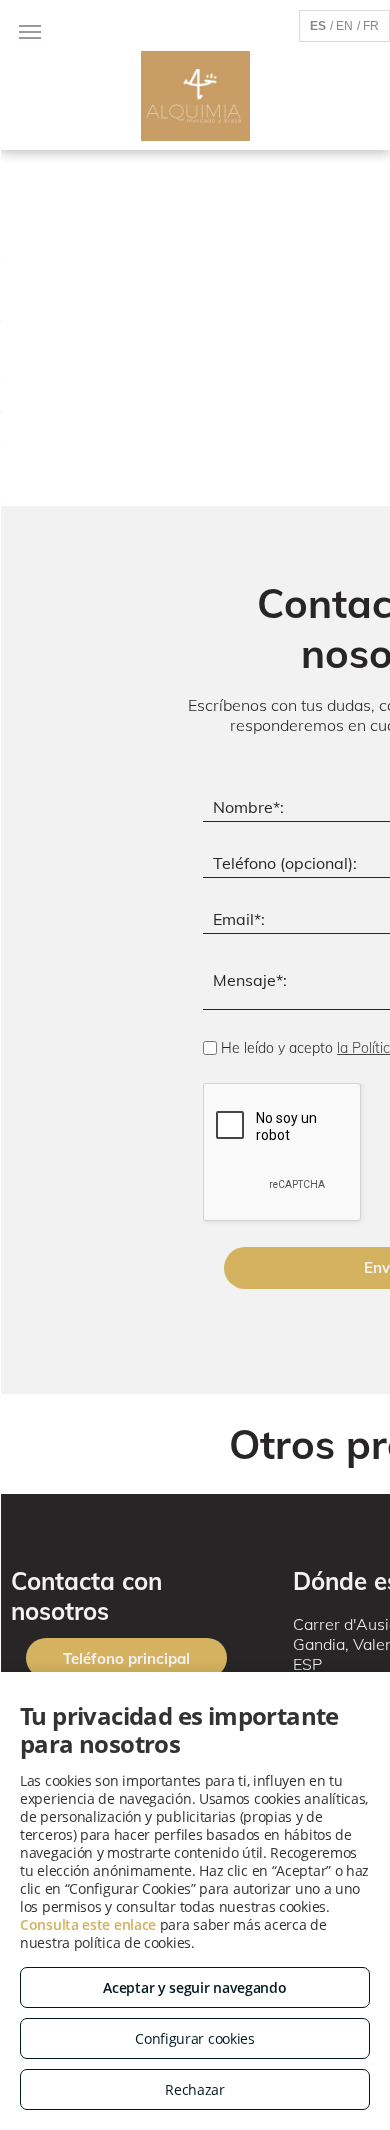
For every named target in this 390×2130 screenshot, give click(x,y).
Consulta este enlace (88, 1924)
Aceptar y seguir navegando (194, 1987)
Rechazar (195, 2089)
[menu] (30, 32)
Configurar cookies (195, 2038)
